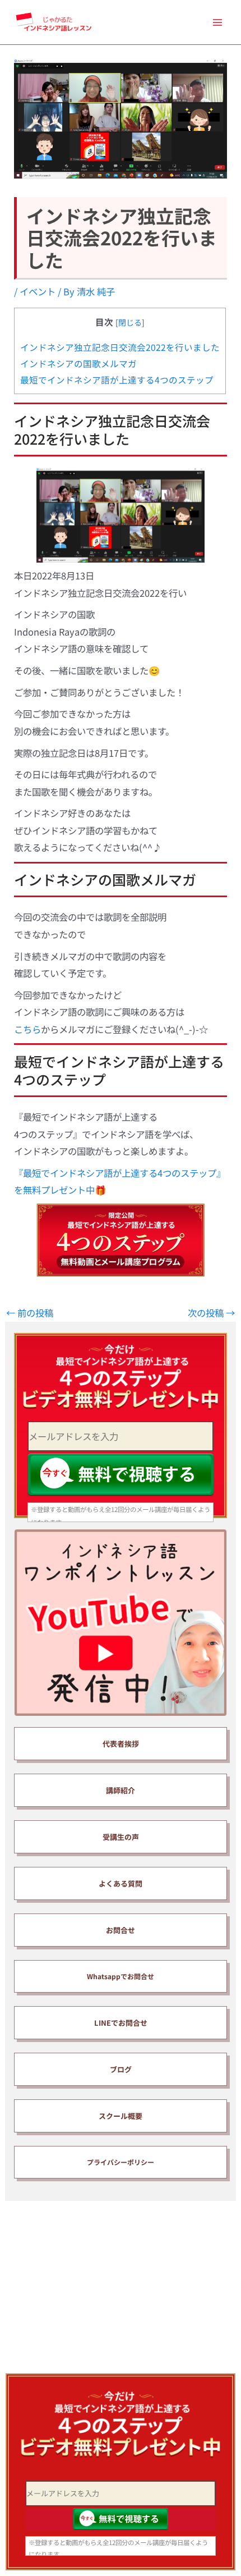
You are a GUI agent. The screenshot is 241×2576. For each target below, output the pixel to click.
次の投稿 (211, 1313)
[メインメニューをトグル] (217, 22)
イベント (38, 291)
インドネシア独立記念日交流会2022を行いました (120, 347)
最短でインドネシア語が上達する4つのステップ (117, 380)
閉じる (130, 322)
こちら (27, 1029)
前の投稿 (30, 1313)
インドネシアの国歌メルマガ (78, 363)
